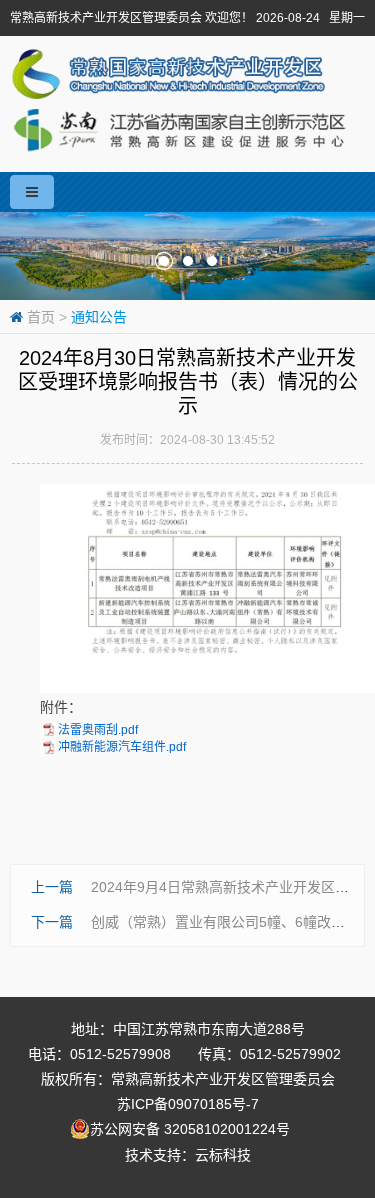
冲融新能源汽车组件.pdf (122, 747)
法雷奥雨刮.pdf (98, 730)
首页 (41, 317)
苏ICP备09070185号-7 (188, 1104)
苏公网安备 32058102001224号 (198, 1129)
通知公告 (99, 317)
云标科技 (223, 1155)
